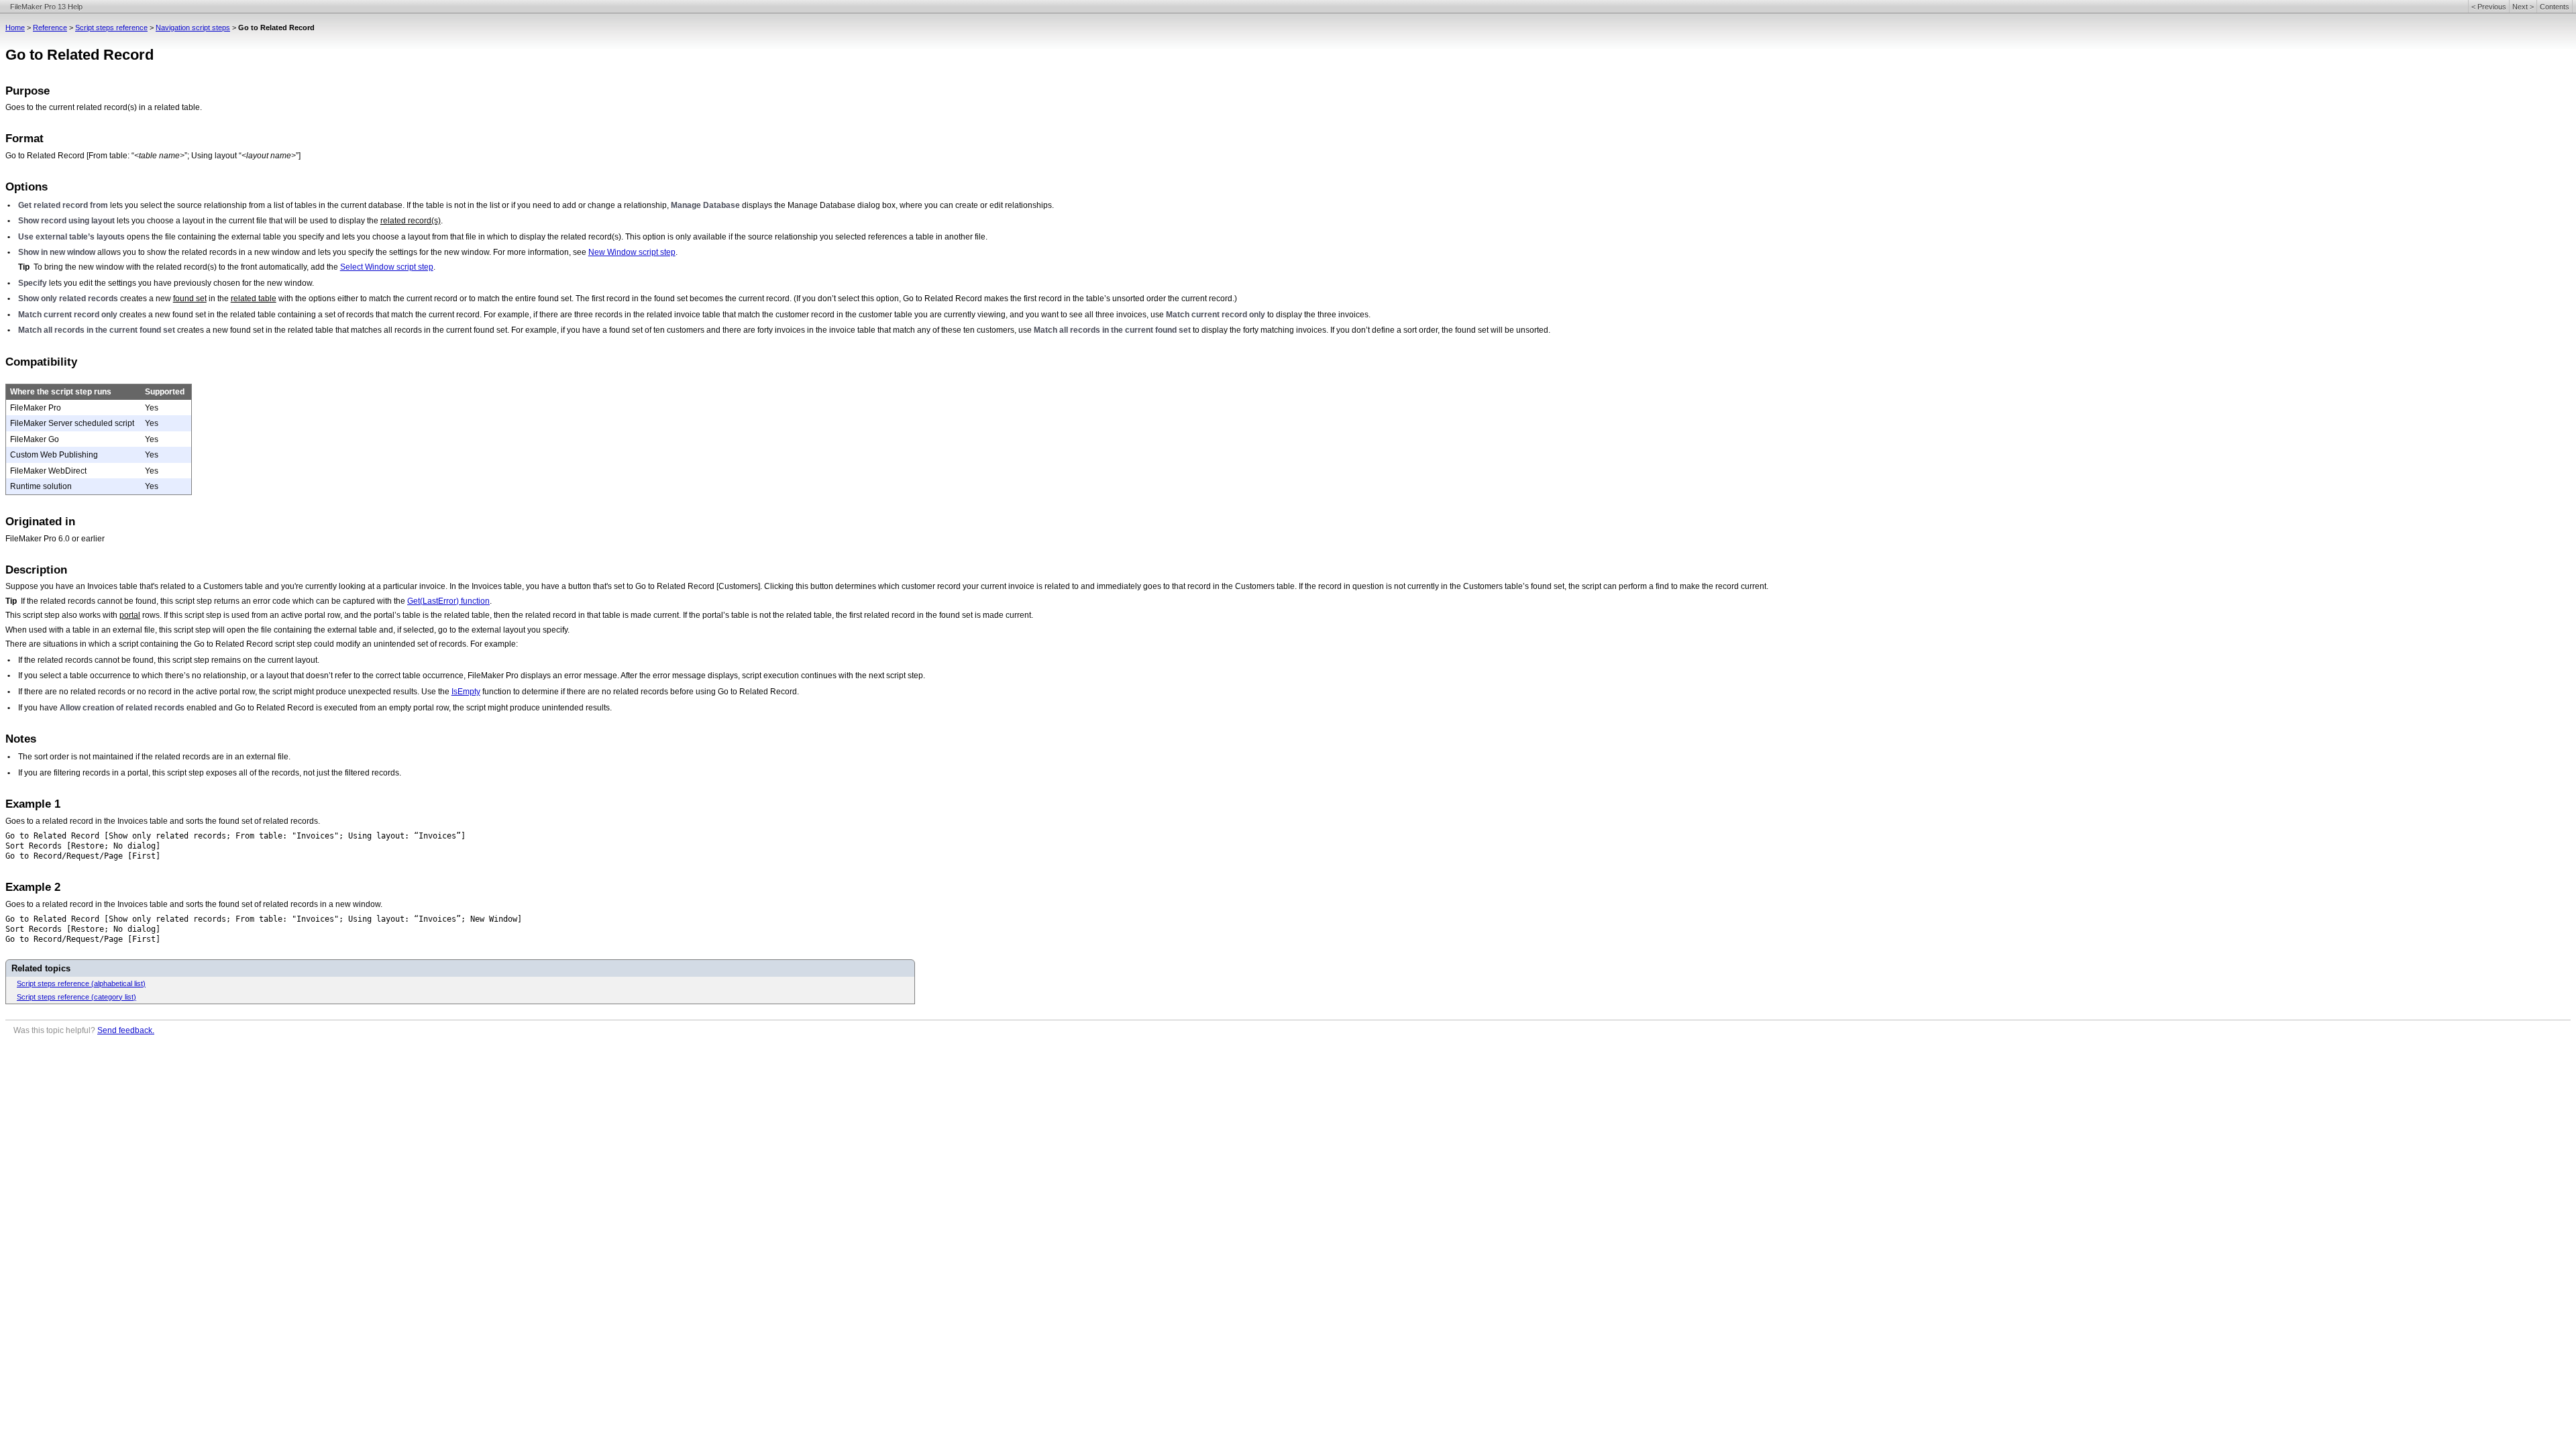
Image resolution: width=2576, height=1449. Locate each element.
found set (190, 299)
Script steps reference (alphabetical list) (81, 983)
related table (254, 299)
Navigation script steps (193, 28)
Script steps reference (111, 28)
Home (15, 28)
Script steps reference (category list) (76, 997)
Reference (50, 28)
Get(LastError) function (448, 601)
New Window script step (632, 252)
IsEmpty (466, 692)
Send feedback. (126, 1030)
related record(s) (411, 221)
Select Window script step (387, 267)
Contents (2555, 7)
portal (130, 615)
